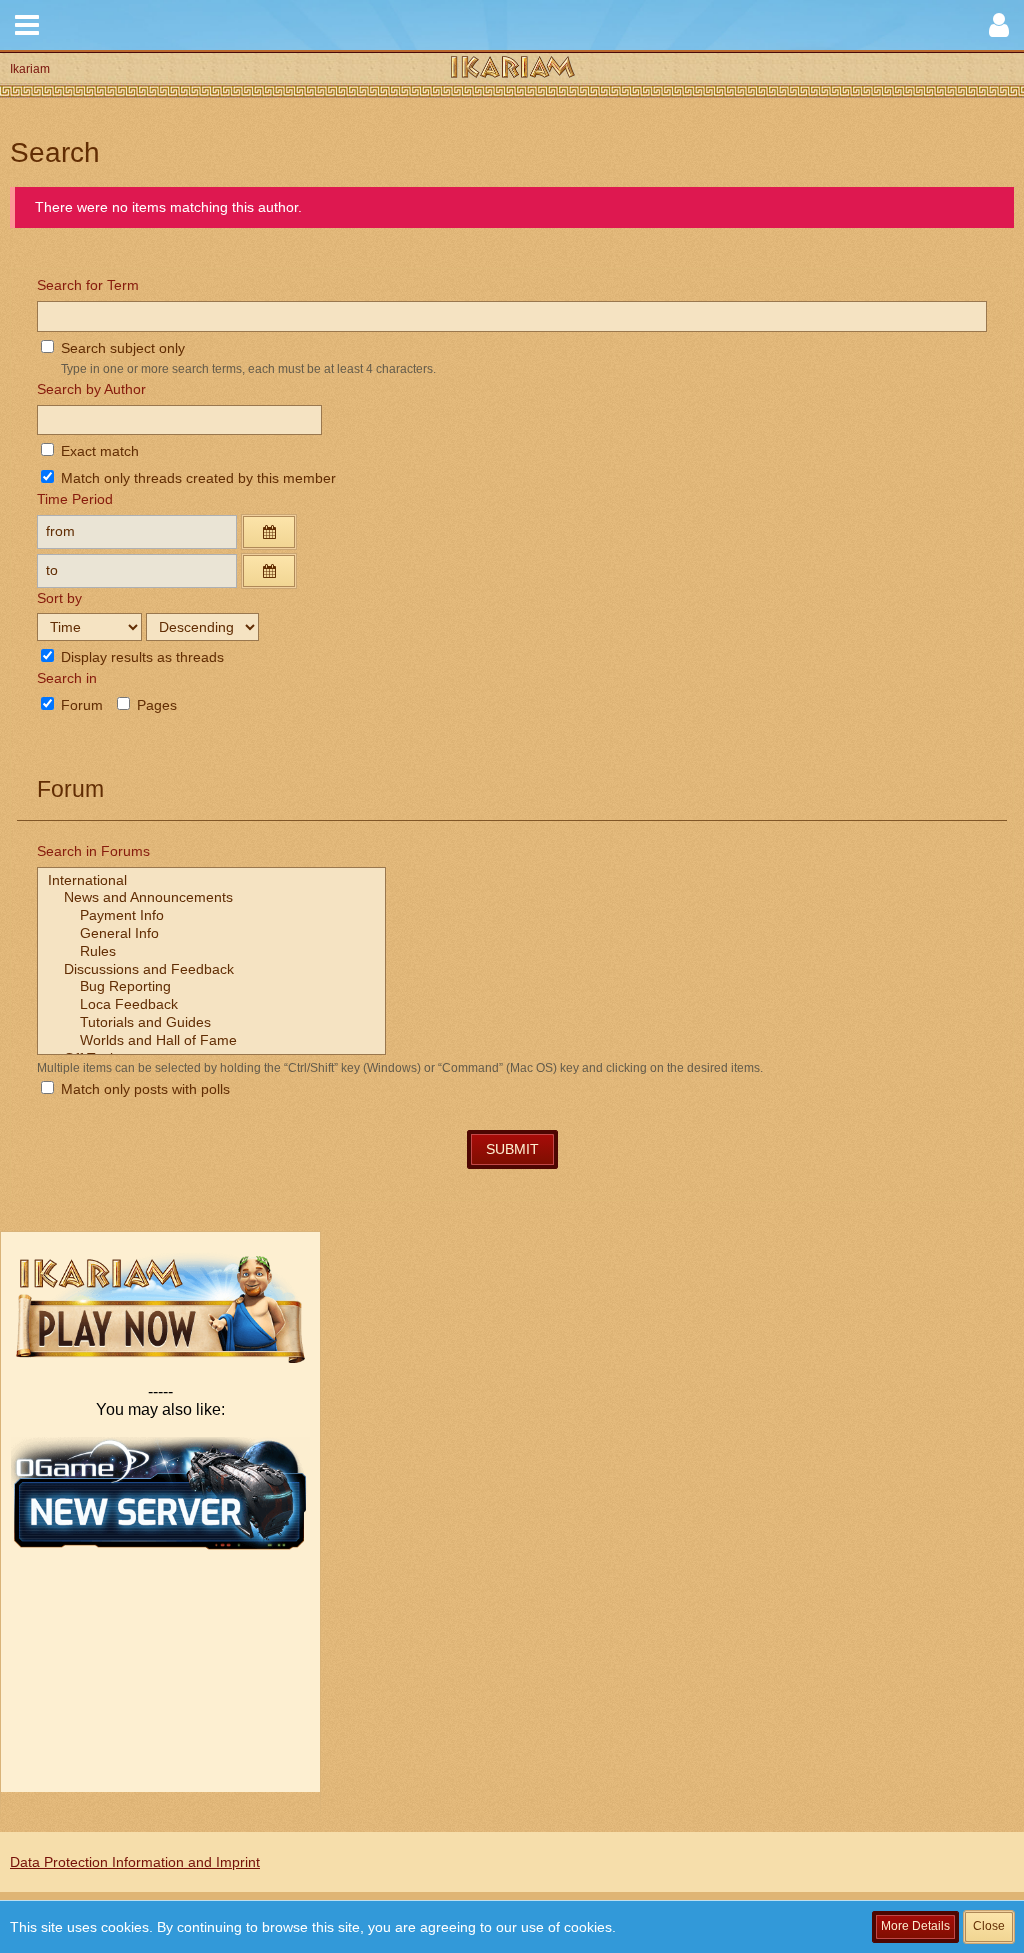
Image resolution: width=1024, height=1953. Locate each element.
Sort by (59, 598)
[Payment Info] (211, 916)
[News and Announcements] (211, 898)
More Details (915, 1926)
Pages (155, 705)
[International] (211, 881)
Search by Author (91, 389)
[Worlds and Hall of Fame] (211, 1041)
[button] (27, 25)
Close (989, 1926)
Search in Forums (93, 851)
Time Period (75, 499)
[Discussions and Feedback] (211, 970)
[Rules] (211, 952)
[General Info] (211, 934)
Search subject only (121, 348)
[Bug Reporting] (211, 987)
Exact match (98, 451)
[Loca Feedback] (211, 1005)
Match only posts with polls (143, 1089)
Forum (80, 705)
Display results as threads (140, 657)
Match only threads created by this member (196, 478)
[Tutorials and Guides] (211, 1023)
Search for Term (88, 285)
